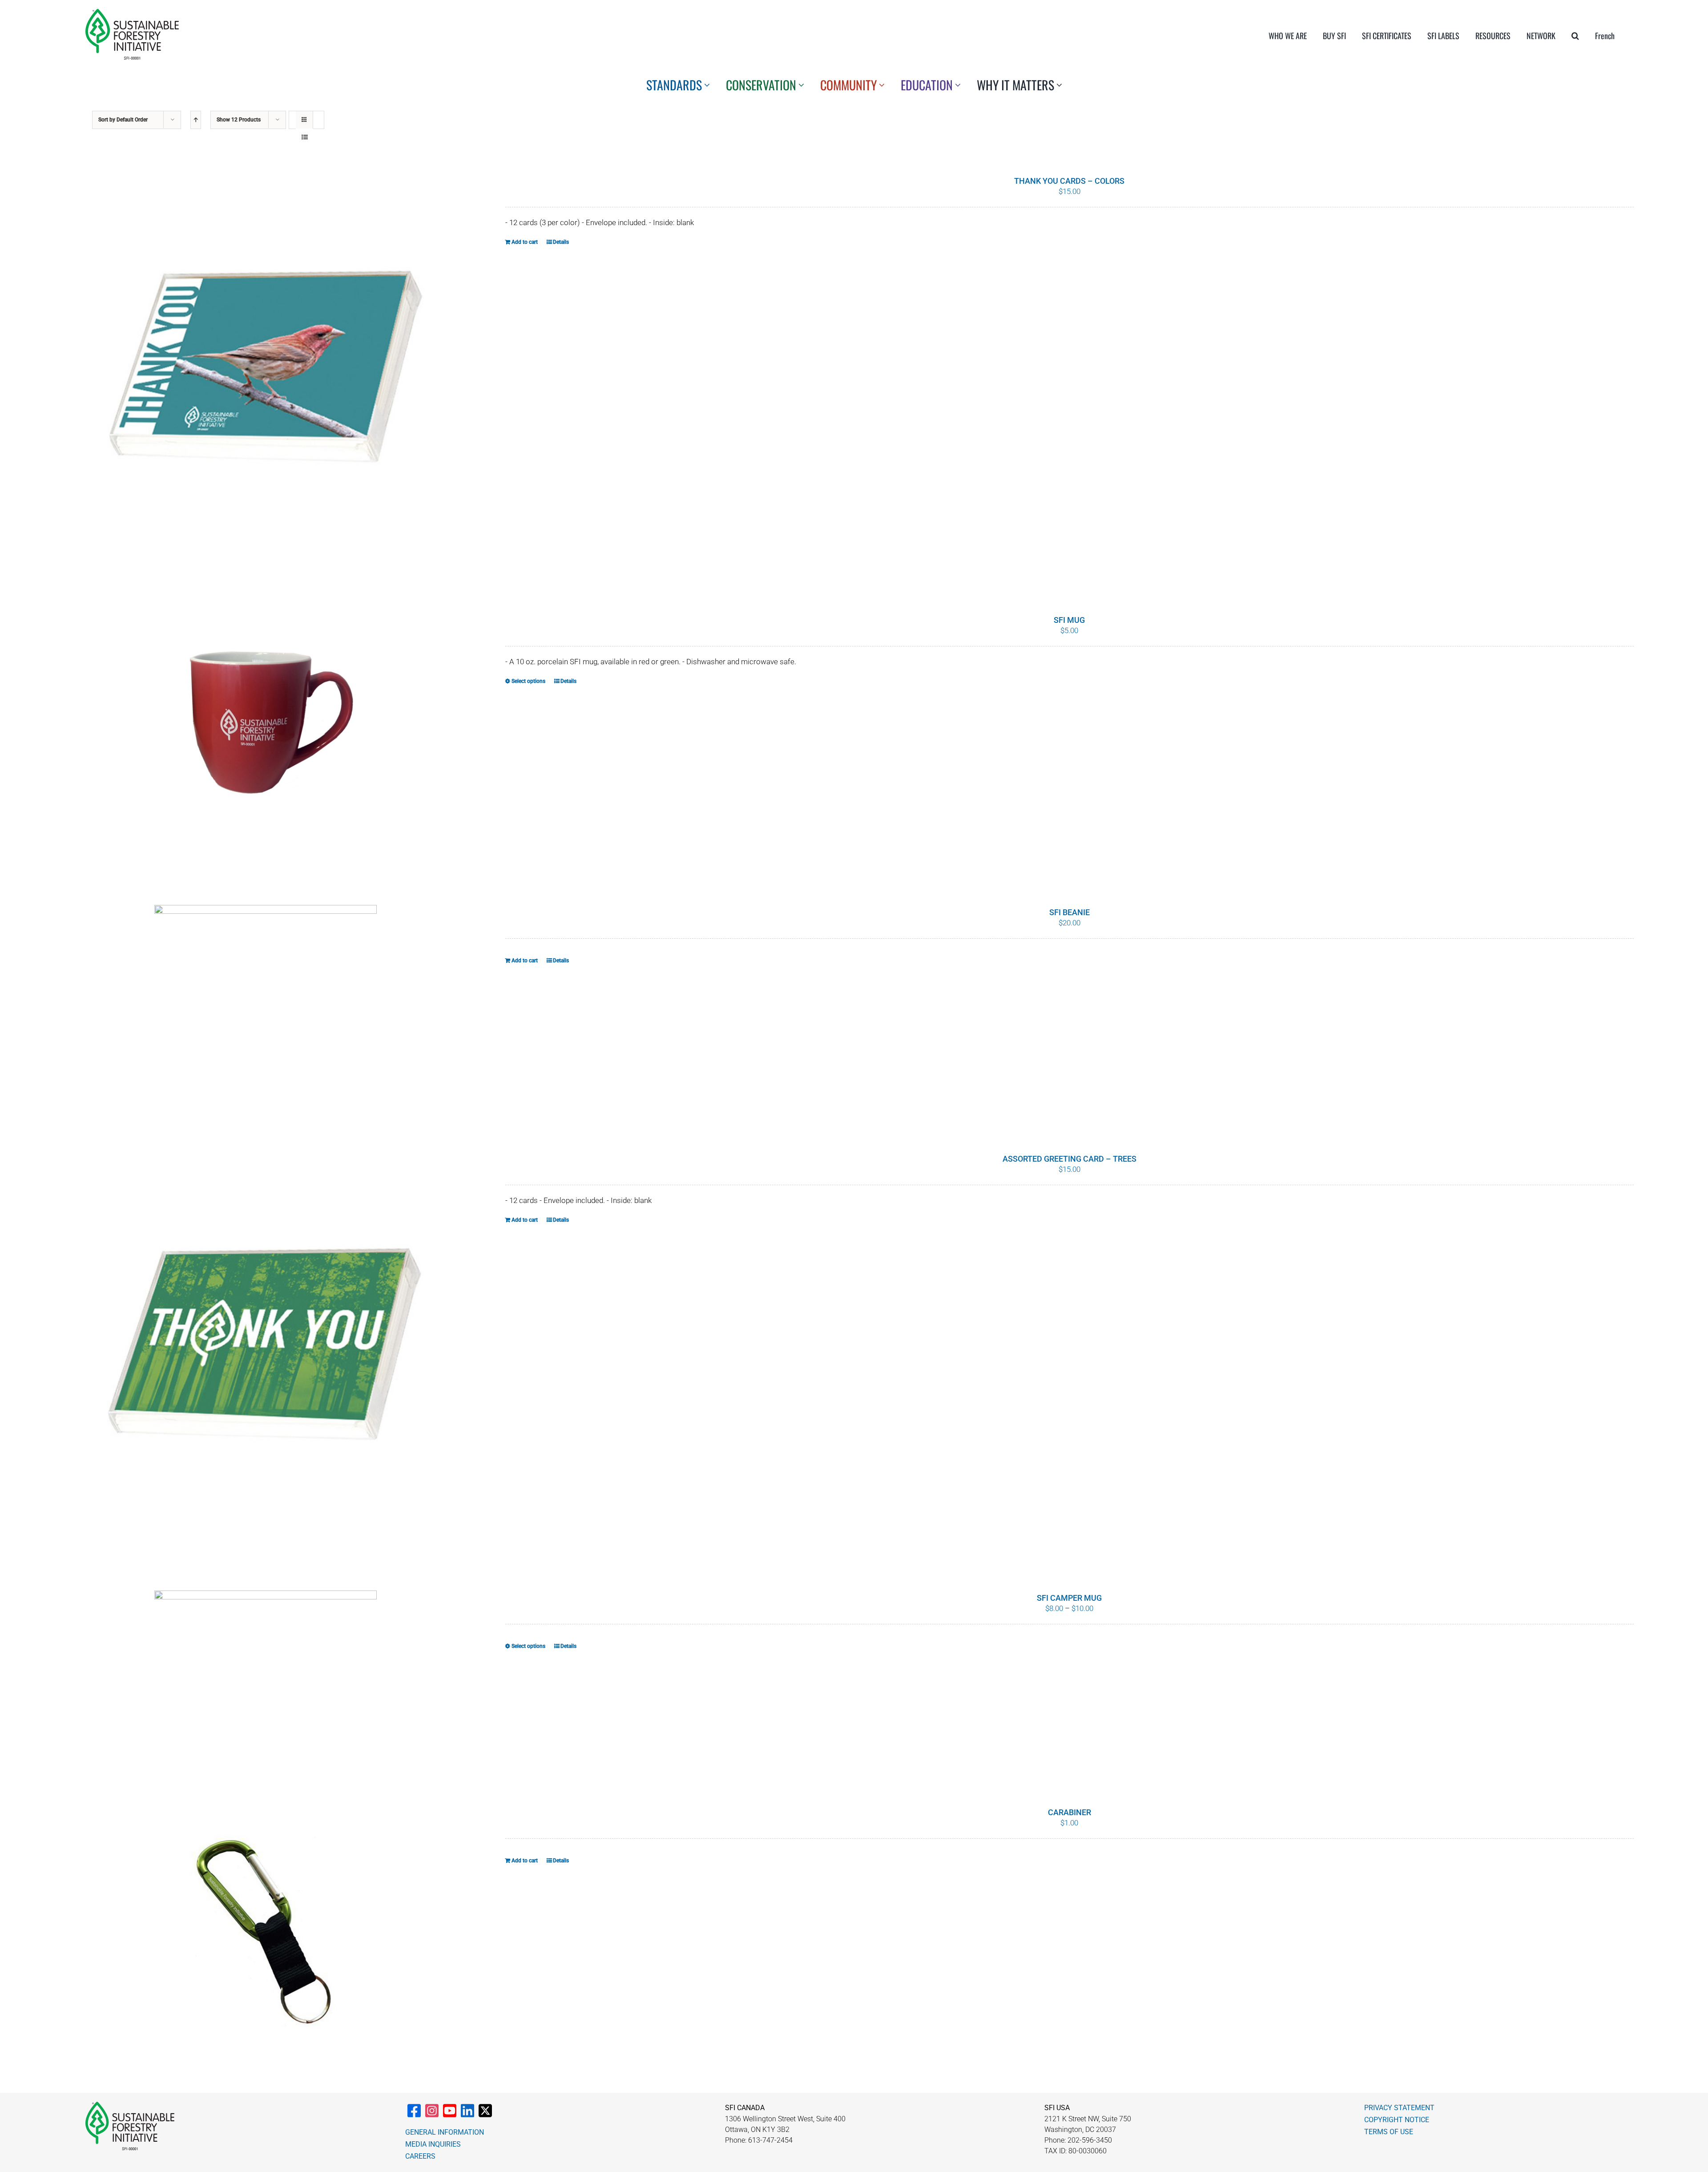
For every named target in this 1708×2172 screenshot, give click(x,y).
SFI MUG (1069, 620)
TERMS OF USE (1389, 2132)
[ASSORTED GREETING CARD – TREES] (265, 1349)
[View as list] (304, 137)
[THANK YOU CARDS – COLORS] (265, 371)
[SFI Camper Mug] (265, 1675)
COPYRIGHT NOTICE (1397, 2120)
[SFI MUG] (265, 737)
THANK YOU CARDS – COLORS (1069, 181)
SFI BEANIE (1070, 912)
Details (561, 242)
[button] (1575, 36)
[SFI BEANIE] (265, 1006)
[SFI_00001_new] (132, 12)
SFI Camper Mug (1069, 1598)
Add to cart (525, 242)
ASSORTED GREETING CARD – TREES (1070, 1159)
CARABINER (1070, 1812)
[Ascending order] (196, 120)
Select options (528, 681)
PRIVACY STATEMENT (1399, 2108)
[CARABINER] (265, 1929)
